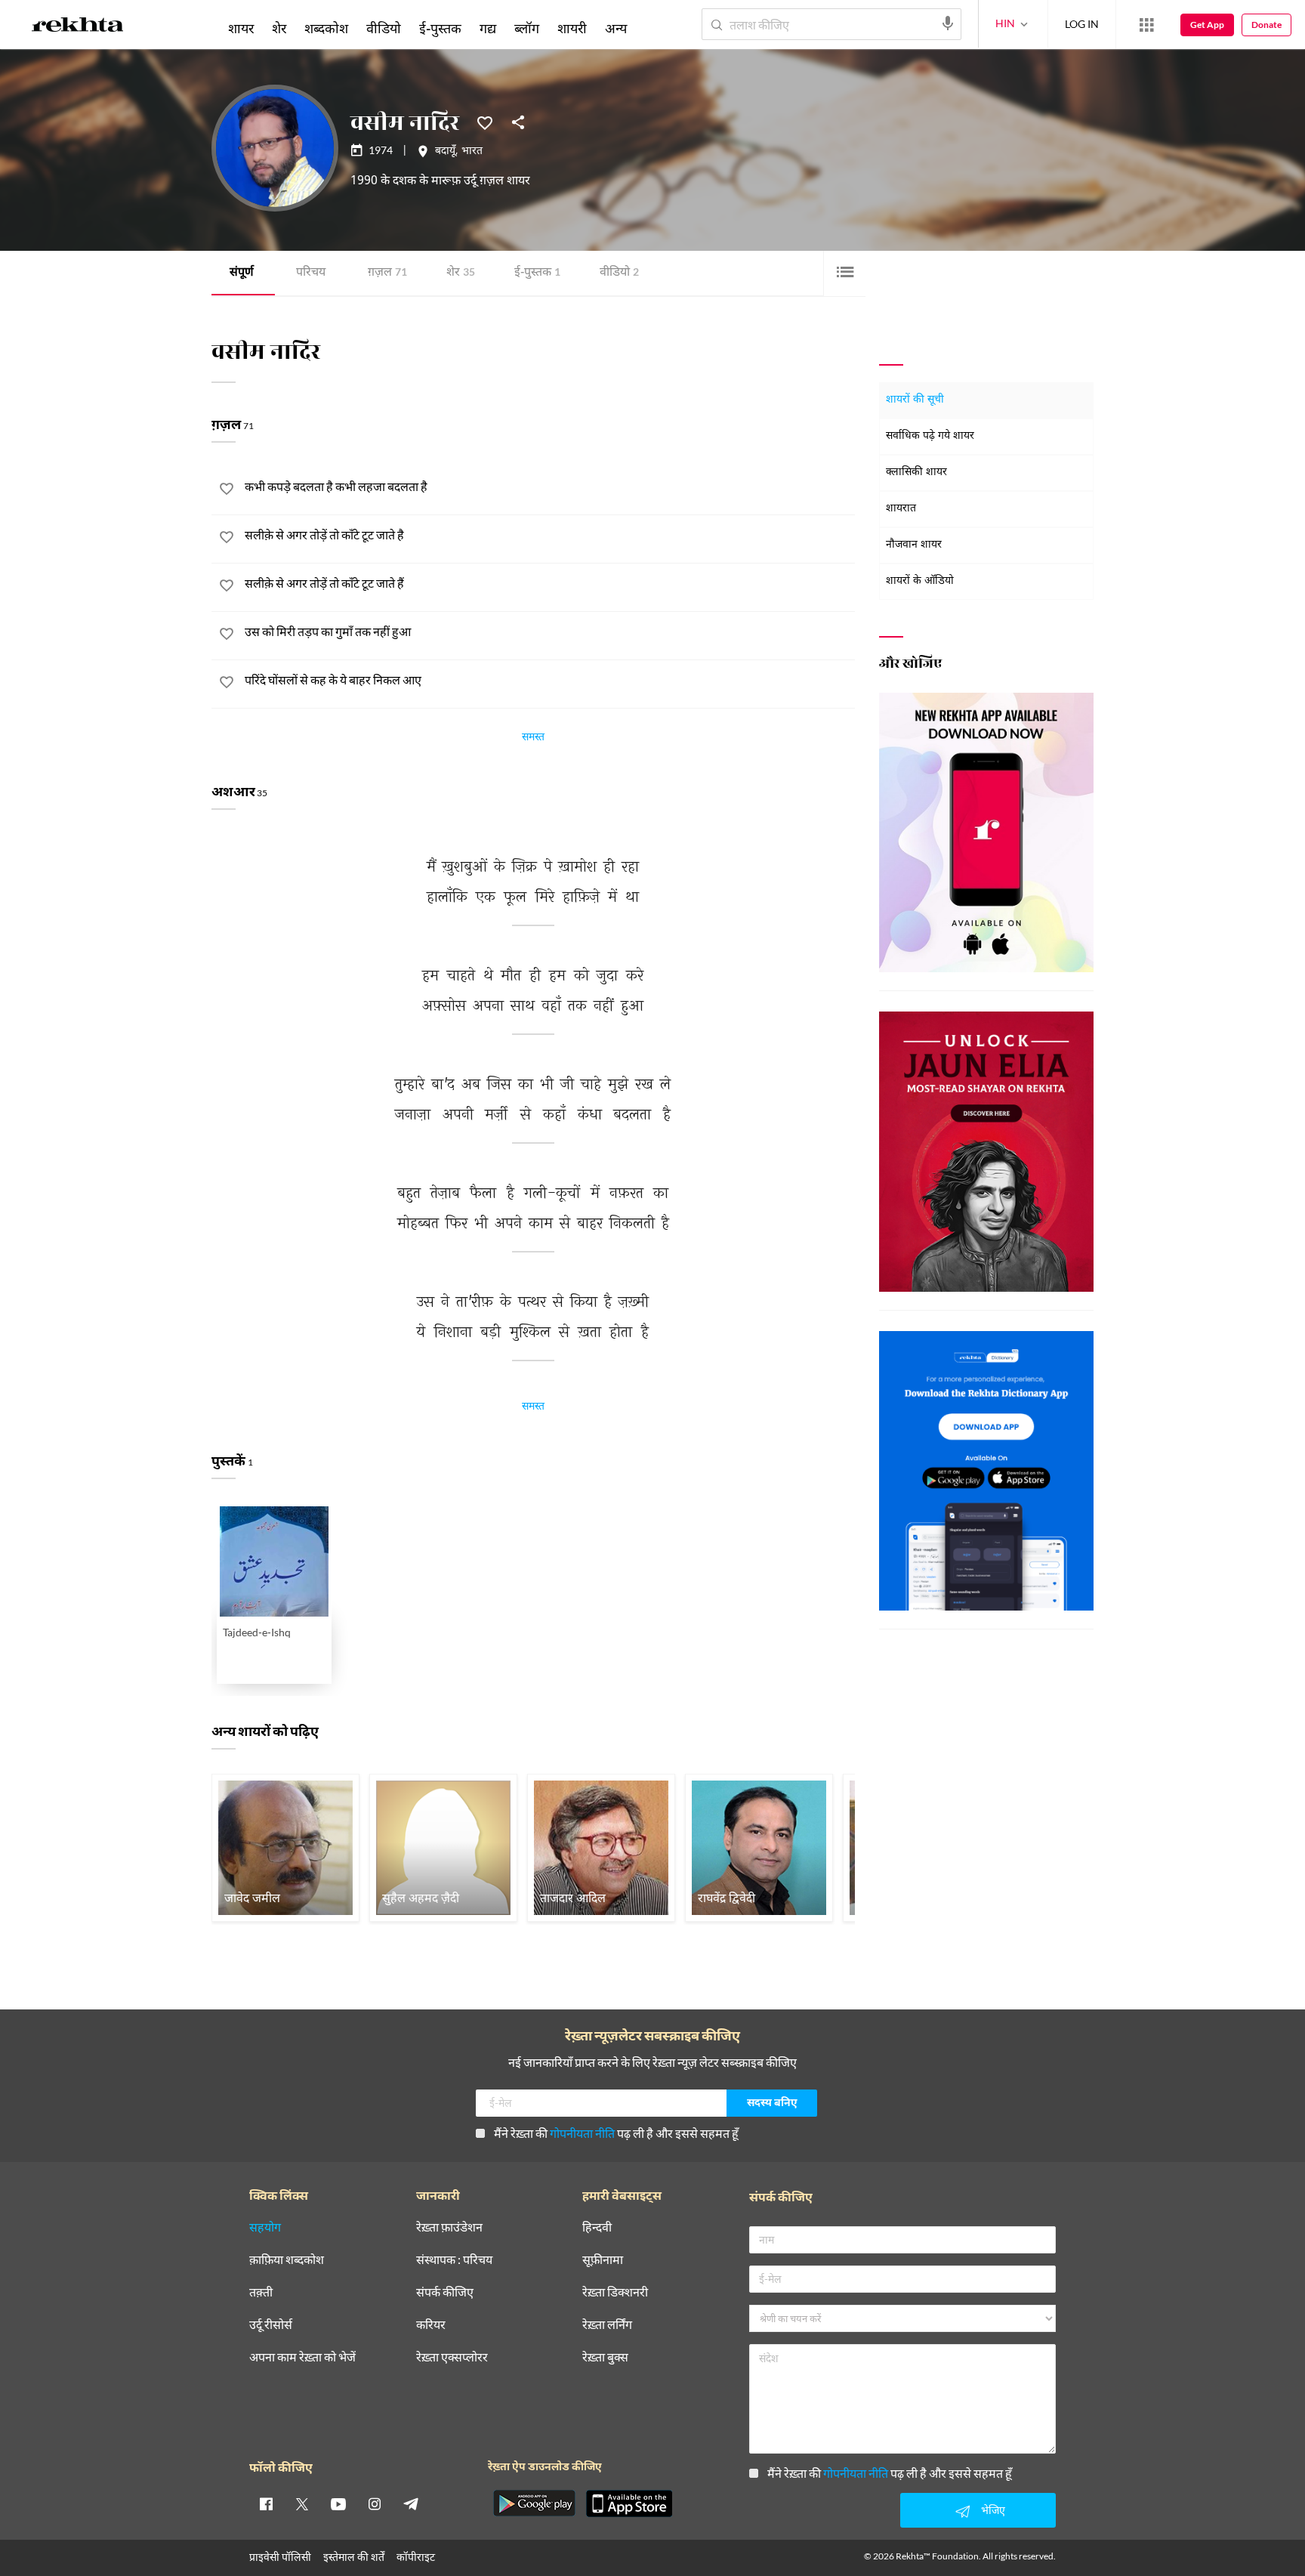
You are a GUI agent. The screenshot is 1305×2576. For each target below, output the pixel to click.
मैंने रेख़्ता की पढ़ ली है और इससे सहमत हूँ (616, 2133)
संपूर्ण (242, 273)
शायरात (901, 509)
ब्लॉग (527, 28)
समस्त (533, 739)
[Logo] (78, 27)
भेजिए (993, 2510)
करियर (431, 2325)
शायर (241, 28)
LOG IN (1082, 24)
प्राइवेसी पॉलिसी (280, 2557)
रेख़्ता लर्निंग (607, 2325)
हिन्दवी (597, 2227)
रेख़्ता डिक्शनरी (615, 2292)
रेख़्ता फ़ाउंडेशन (449, 2227)
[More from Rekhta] (1146, 25)
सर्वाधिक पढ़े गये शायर (930, 436)
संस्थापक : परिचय (454, 2260)
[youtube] (338, 2503)
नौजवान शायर (914, 545)
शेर (461, 273)
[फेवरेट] (485, 122)
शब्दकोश (326, 28)
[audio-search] (948, 23)
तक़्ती (261, 2292)
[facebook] (266, 2503)
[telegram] (411, 2503)
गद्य (488, 28)
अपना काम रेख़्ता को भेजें (302, 2357)
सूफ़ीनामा (603, 2260)
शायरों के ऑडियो (920, 581)
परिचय (311, 273)
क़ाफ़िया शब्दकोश (287, 2260)
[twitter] (302, 2503)
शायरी (572, 28)
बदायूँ (445, 152)
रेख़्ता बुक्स (605, 2357)
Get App (1207, 25)
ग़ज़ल (387, 273)
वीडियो (619, 273)
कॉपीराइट (416, 2557)
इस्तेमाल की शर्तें (354, 2557)
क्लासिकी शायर (916, 473)
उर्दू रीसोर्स (271, 2325)
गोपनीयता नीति (582, 2133)
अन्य (616, 28)
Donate (1266, 25)
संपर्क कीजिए (445, 2292)
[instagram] (375, 2503)
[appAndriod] (534, 2503)
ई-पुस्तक (537, 273)
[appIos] (629, 2503)
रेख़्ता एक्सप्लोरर (452, 2357)
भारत (472, 152)
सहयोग (265, 2227)
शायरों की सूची (915, 400)
